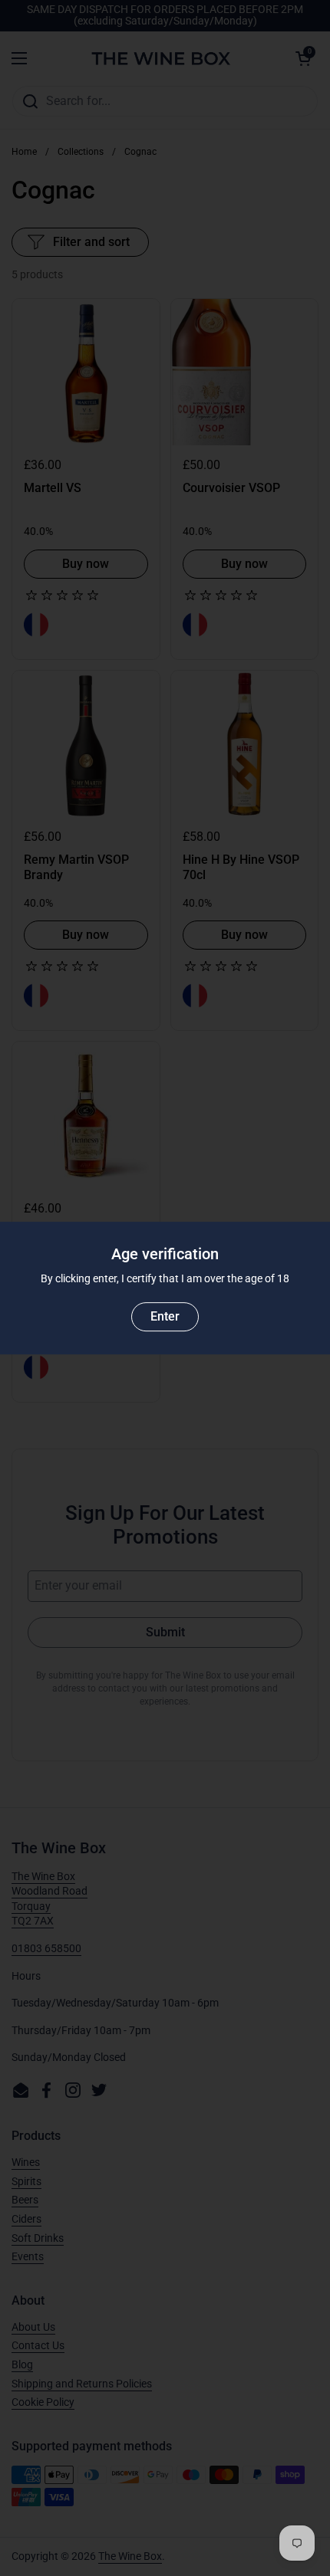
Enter (165, 1316)
